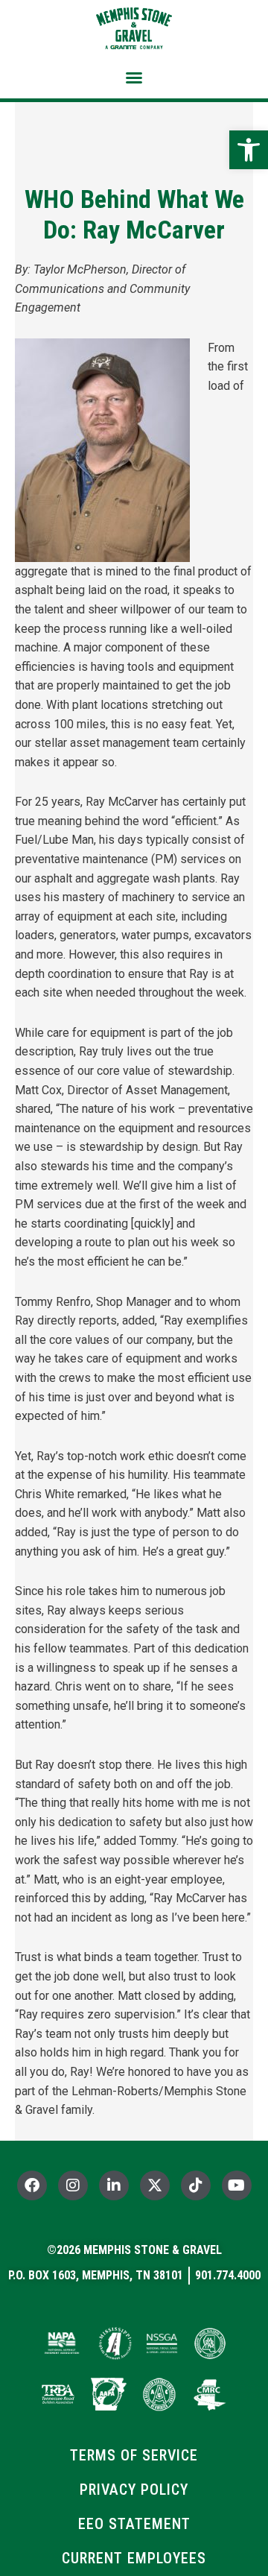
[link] (249, 150)
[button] (134, 78)
